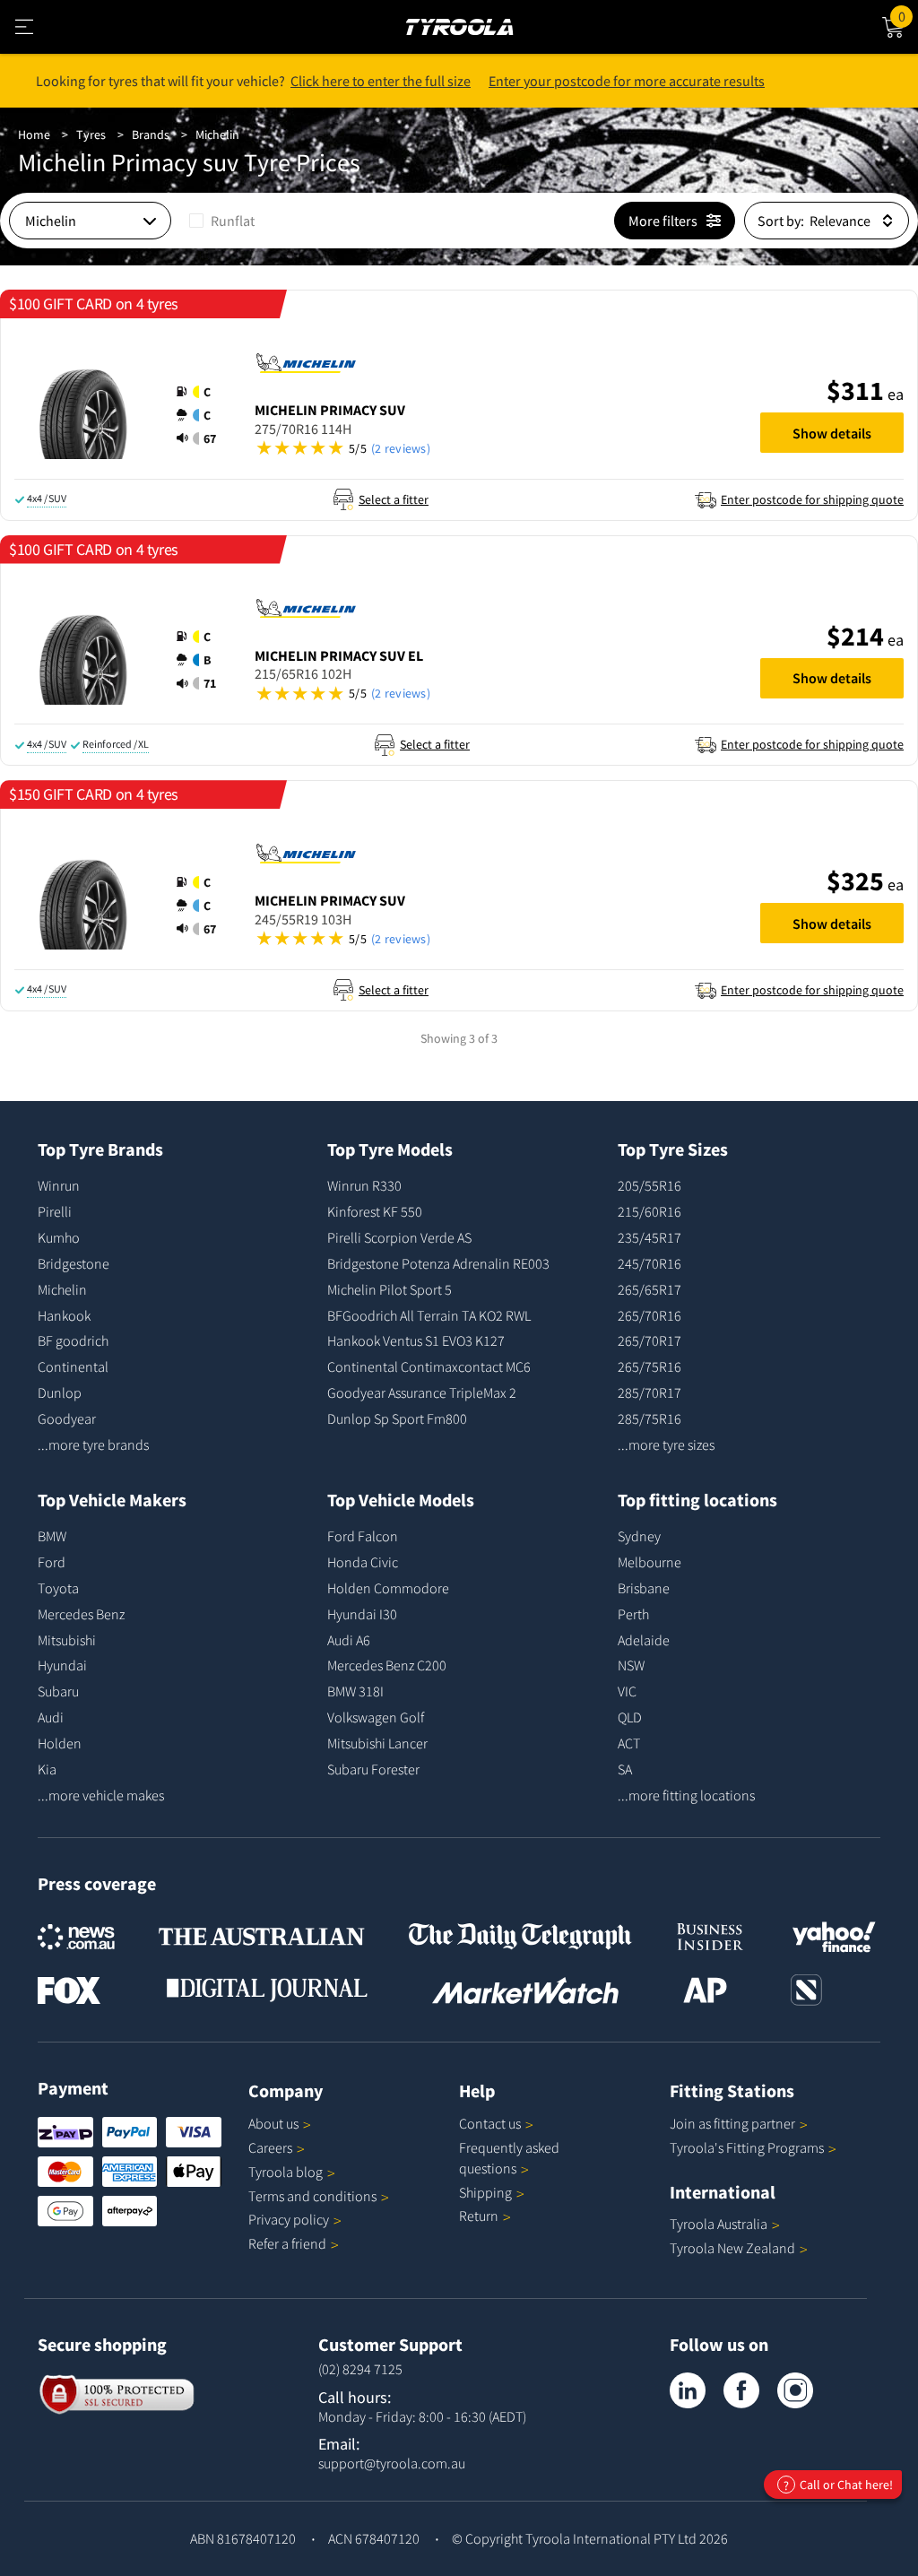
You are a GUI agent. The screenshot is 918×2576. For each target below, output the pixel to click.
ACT (629, 1743)
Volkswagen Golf (376, 1717)
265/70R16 (650, 1315)
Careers (270, 2147)
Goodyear (67, 1418)
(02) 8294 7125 (360, 2369)
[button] (202, 415)
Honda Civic (363, 1562)
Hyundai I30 (362, 1614)
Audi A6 (349, 1640)
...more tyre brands (93, 1444)
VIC (627, 1691)
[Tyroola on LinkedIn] (688, 2390)
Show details (832, 433)
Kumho (59, 1237)
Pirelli (55, 1211)
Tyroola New (732, 2248)
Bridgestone (74, 1263)
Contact (490, 2123)
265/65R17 (650, 1289)
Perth (633, 1614)
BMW (52, 1536)
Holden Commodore (388, 1588)
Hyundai (62, 1665)
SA (625, 1769)
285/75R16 (650, 1418)
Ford (52, 1562)
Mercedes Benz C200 (387, 1665)
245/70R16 (650, 1263)
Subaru (58, 1691)
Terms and (312, 2196)
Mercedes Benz (81, 1614)
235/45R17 (650, 1237)
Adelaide (644, 1640)
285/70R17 (650, 1392)
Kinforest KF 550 (375, 1211)
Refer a (287, 2243)
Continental (73, 1366)
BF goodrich (73, 1340)
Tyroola (286, 2172)
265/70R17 (650, 1340)
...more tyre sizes (666, 1444)
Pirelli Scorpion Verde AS (399, 1237)
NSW (631, 1665)
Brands (151, 134)
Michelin (217, 134)
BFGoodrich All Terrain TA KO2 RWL (429, 1315)
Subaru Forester (373, 1769)
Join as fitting (732, 2123)
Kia (47, 1769)
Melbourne (650, 1562)
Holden (60, 1743)
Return (479, 2216)
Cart (908, 14)
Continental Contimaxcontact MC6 (429, 1366)
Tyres (91, 134)
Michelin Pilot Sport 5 (390, 1289)
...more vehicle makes (101, 1795)
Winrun (59, 1185)
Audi (51, 1717)
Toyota (58, 1588)
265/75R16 (650, 1366)
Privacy (289, 2219)
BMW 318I (355, 1691)
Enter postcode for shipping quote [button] (812, 499)
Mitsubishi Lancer (377, 1743)
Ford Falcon (363, 1536)
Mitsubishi (67, 1640)
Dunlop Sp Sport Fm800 (397, 1418)
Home (34, 134)
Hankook (64, 1315)
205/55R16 (650, 1185)
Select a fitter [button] (394, 499)
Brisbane (644, 1588)
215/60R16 (650, 1211)
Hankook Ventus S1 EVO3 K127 (416, 1340)
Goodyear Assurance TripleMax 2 (422, 1392)
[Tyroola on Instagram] (795, 2390)
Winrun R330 (364, 1185)
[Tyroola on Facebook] (741, 2390)
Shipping (485, 2192)
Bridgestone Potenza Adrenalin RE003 (438, 1263)
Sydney (639, 1536)
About (273, 2123)
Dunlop (60, 1392)
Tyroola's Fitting (747, 2147)
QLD (630, 1717)
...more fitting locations (686, 1795)
